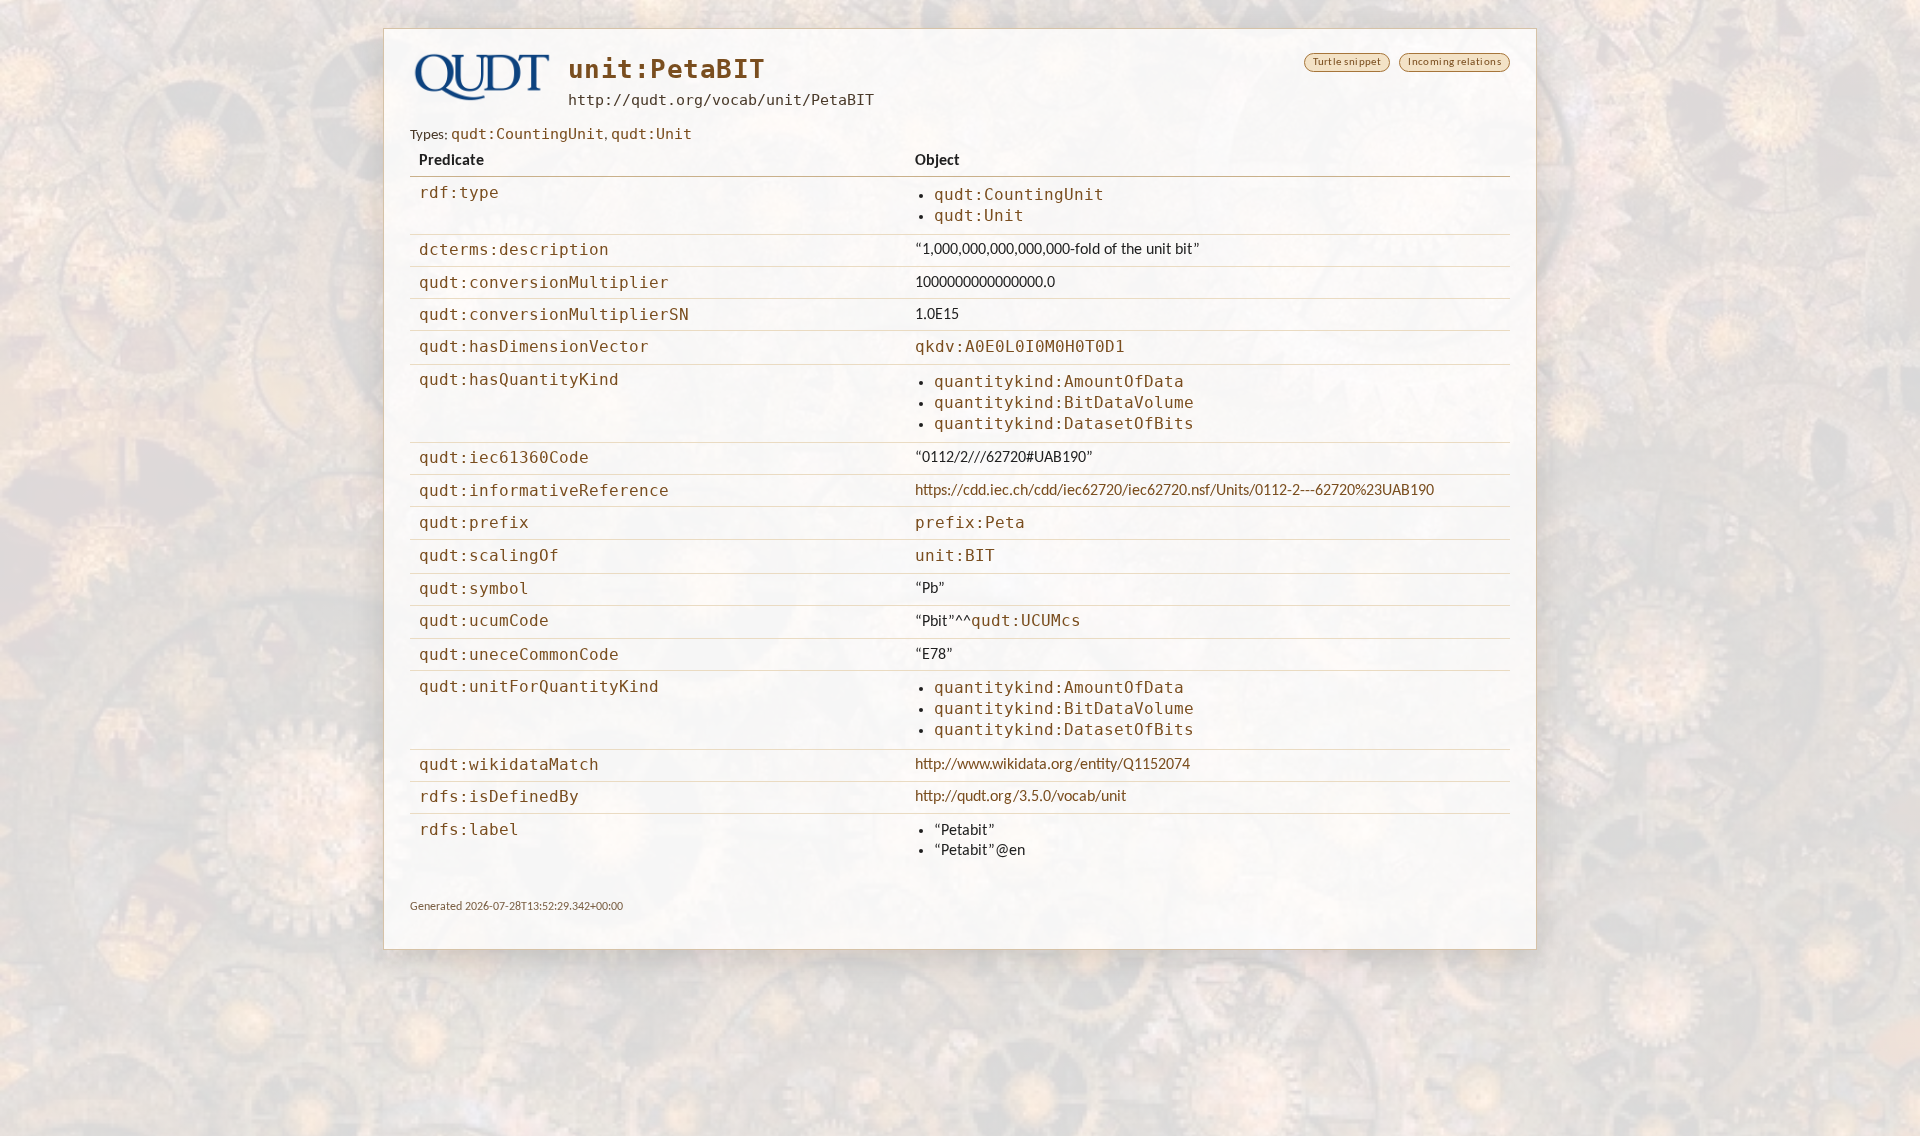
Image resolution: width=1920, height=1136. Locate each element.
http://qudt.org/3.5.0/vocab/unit (1020, 797)
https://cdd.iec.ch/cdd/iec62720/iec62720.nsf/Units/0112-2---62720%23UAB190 (1174, 491)
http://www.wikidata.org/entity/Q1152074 (1052, 765)
